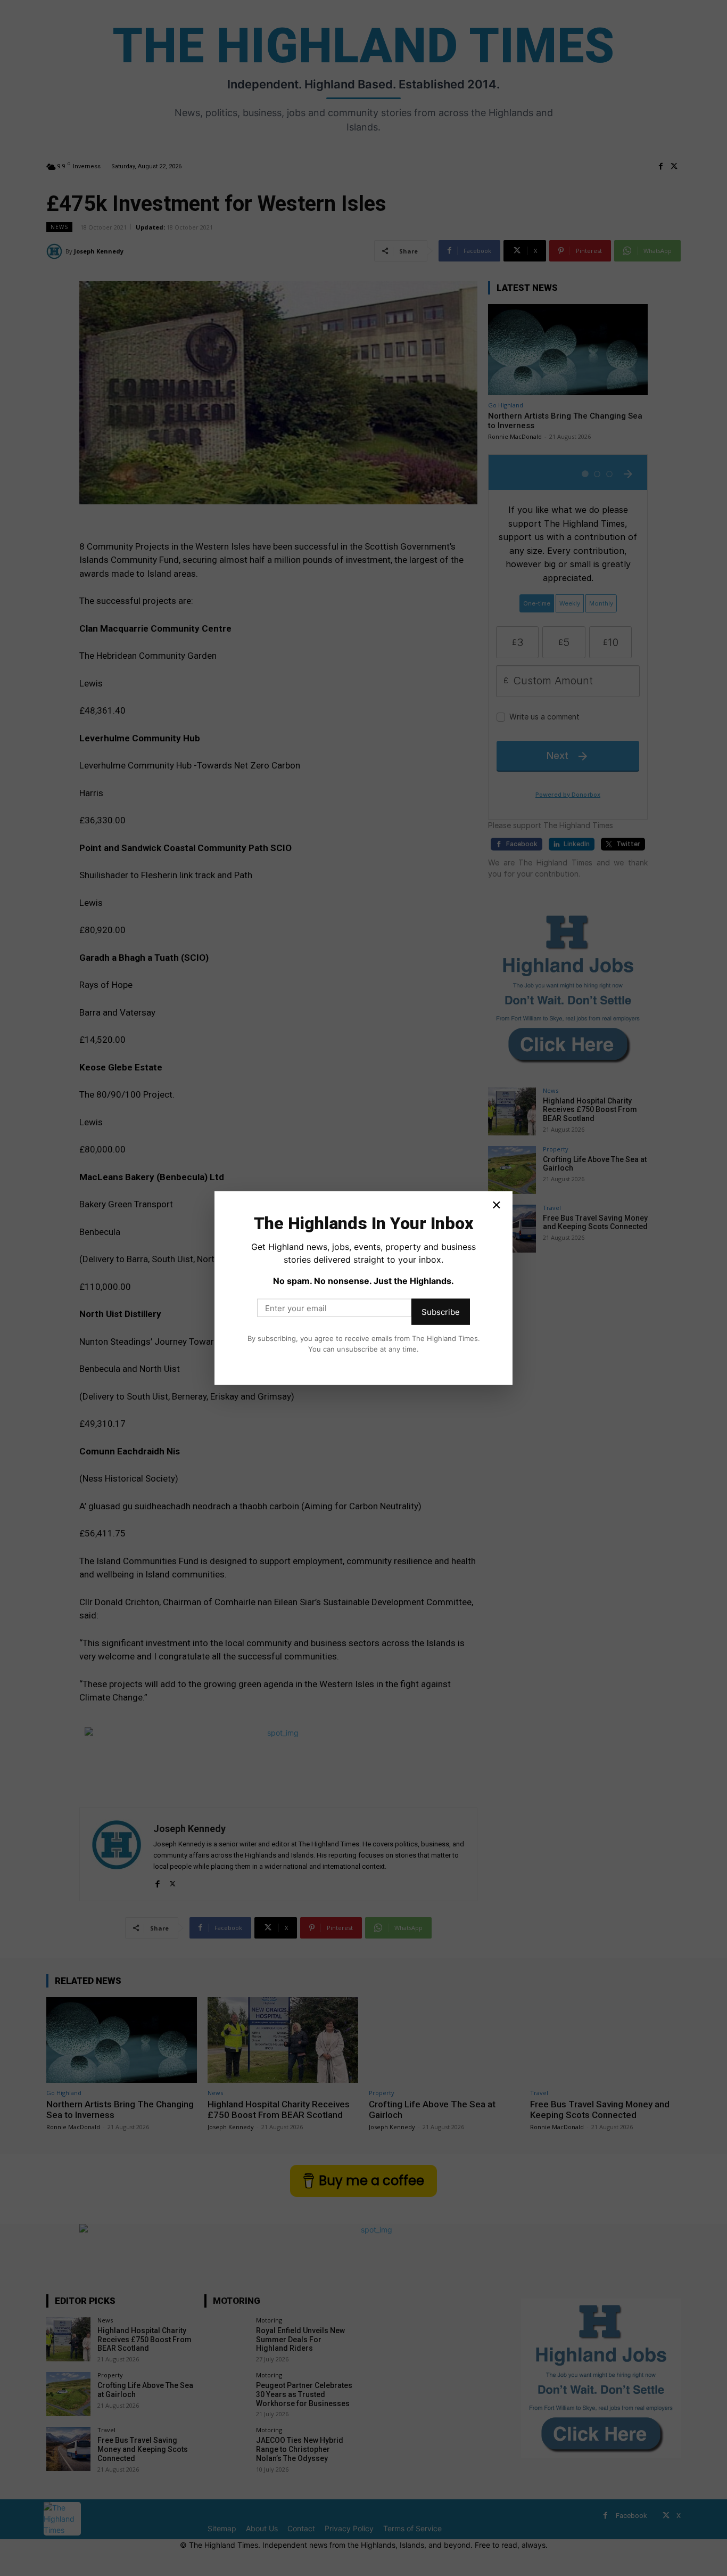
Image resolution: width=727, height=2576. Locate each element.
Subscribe (441, 1312)
